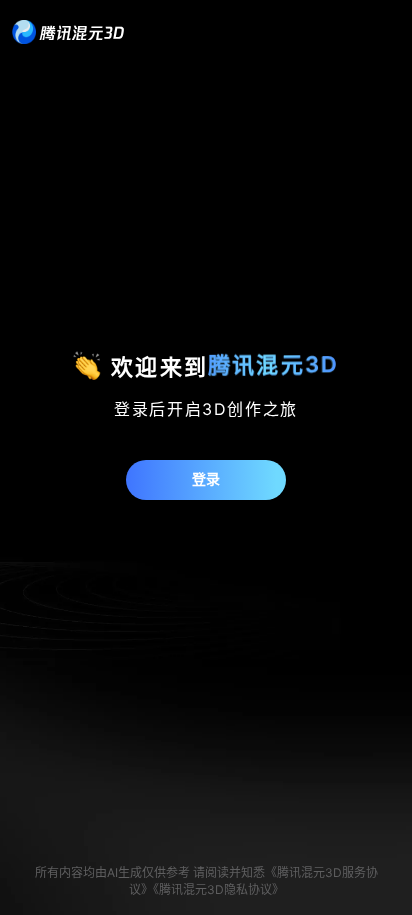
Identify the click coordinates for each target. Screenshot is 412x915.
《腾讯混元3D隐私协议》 (218, 889)
